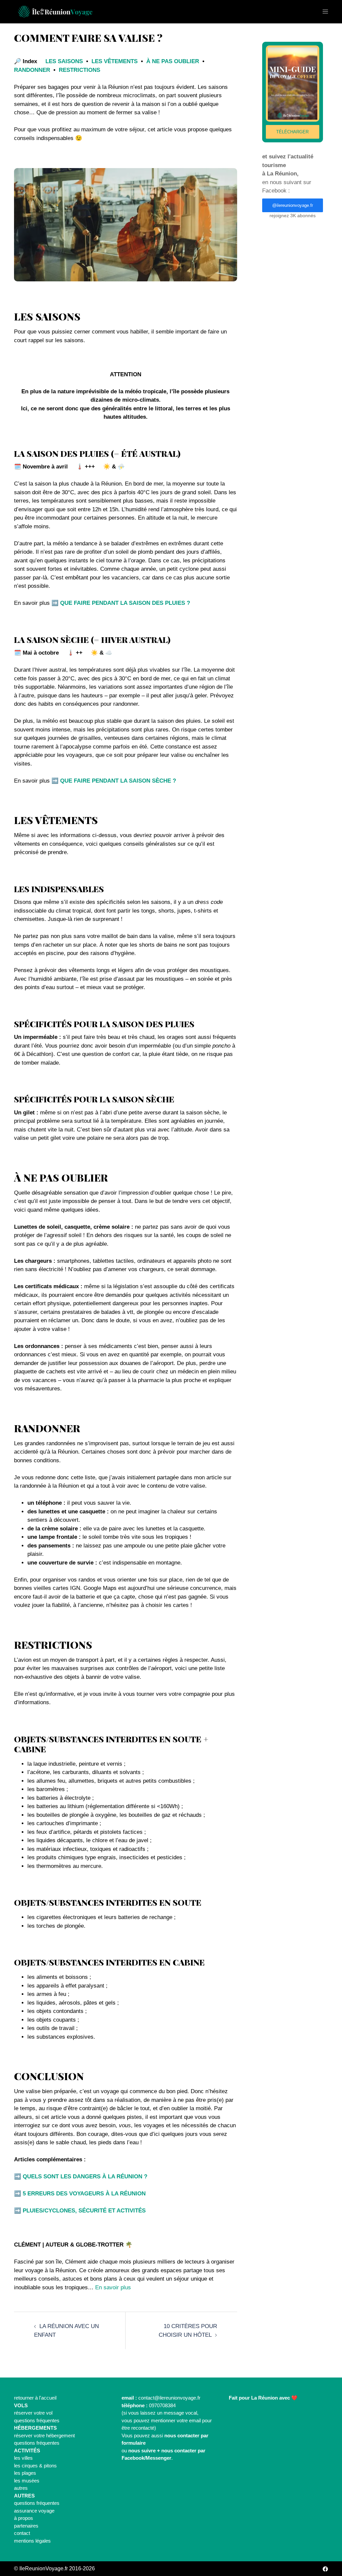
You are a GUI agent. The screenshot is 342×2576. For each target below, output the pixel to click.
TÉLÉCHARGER (292, 132)
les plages (25, 2473)
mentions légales (32, 2541)
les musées (27, 2481)
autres (21, 2488)
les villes (23, 2458)
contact (22, 2533)
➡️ (121, 603)
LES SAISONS (64, 61)
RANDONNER (32, 70)
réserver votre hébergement (44, 2435)
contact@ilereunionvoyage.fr (169, 2398)
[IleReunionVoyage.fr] (54, 11)
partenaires (26, 2526)
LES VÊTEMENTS (115, 61)
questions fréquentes (37, 2420)
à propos (24, 2518)
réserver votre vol (33, 2413)
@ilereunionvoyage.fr (293, 205)
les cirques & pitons (35, 2466)
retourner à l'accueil (35, 2398)
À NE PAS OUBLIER (173, 61)
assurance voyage (34, 2511)
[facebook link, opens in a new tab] (325, 2568)
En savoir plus (113, 2287)
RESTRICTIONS (79, 70)
